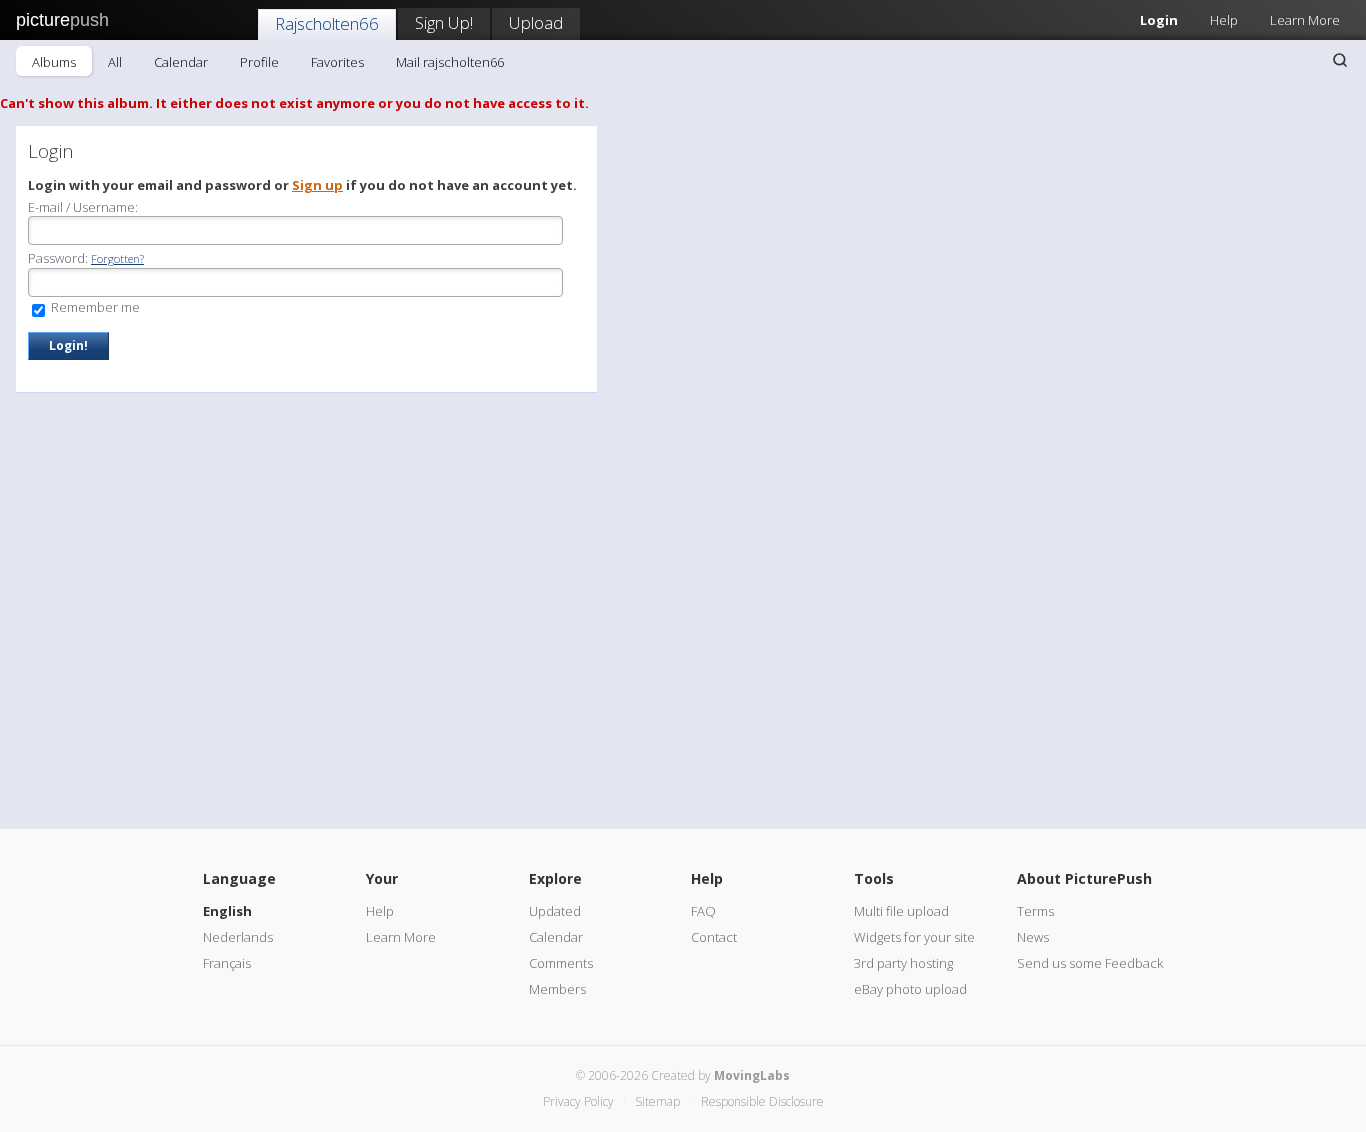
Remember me (94, 307)
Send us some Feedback (1090, 963)
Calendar (181, 62)
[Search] (1340, 60)
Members (557, 989)
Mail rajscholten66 (450, 62)
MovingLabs (752, 1075)
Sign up (317, 185)
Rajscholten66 (327, 23)
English (227, 911)
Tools (874, 878)
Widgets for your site (914, 937)
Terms (1035, 911)
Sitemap (657, 1101)
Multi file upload (901, 911)
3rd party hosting (903, 963)
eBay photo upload (910, 989)
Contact (714, 937)
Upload (536, 22)
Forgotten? (117, 258)
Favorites (337, 62)
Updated (555, 911)
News (1033, 937)
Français (227, 963)
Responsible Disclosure (762, 1101)
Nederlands (238, 937)
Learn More (1305, 20)
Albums (54, 62)
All (115, 62)
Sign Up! (444, 22)
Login (1159, 20)
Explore (555, 878)
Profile (259, 62)
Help (1224, 20)
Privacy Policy (578, 1101)
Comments (561, 963)
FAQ (703, 911)
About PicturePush (1084, 878)
